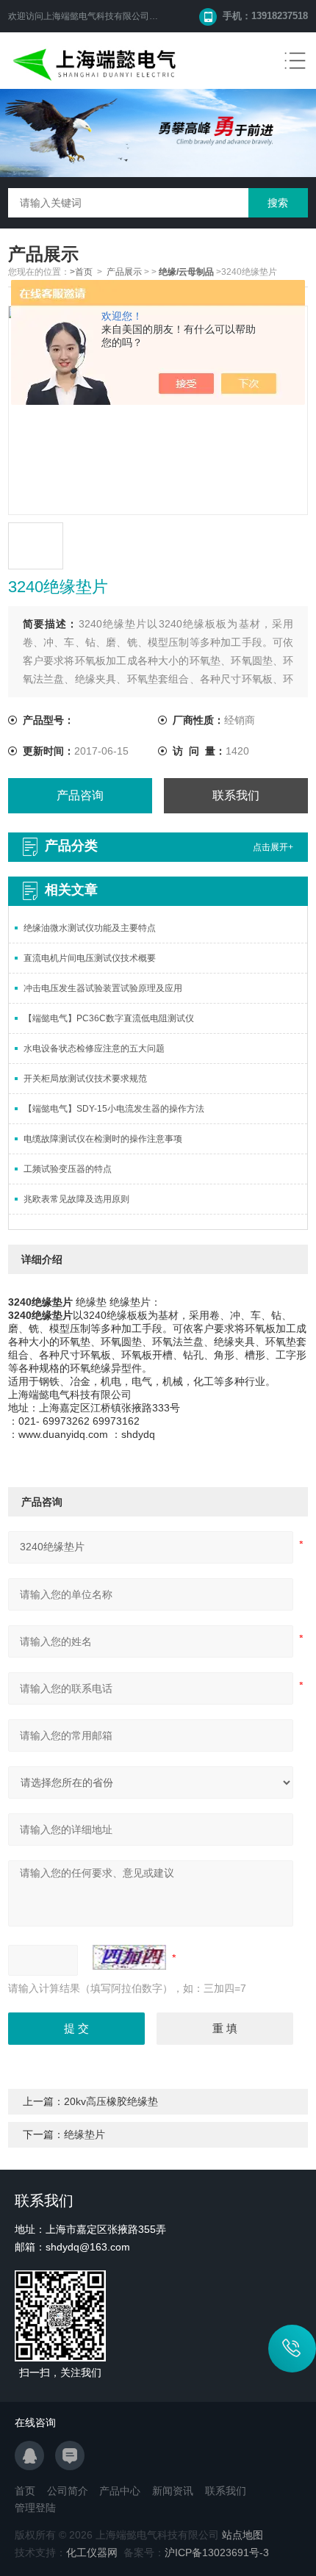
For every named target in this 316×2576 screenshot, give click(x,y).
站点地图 (243, 2535)
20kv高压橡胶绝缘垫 (111, 2101)
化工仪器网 (92, 2552)
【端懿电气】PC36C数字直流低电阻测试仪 (109, 1018)
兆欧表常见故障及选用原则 (76, 1199)
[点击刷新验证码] (129, 1957)
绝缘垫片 (85, 2134)
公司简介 (68, 2491)
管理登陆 (35, 2508)
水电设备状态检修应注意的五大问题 (94, 1048)
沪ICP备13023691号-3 (217, 2552)
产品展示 (124, 272)
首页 (25, 2491)
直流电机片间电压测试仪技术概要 (90, 958)
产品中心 (120, 2491)
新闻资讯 (173, 2491)
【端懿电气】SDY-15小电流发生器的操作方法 (114, 1109)
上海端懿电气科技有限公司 (96, 16)
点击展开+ (273, 847)
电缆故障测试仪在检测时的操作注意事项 (103, 1139)
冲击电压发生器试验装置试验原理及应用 (103, 988)
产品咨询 (80, 795)
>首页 (81, 272)
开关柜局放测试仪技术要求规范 (85, 1079)
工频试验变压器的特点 (68, 1169)
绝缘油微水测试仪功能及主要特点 (90, 928)
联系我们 (236, 795)
